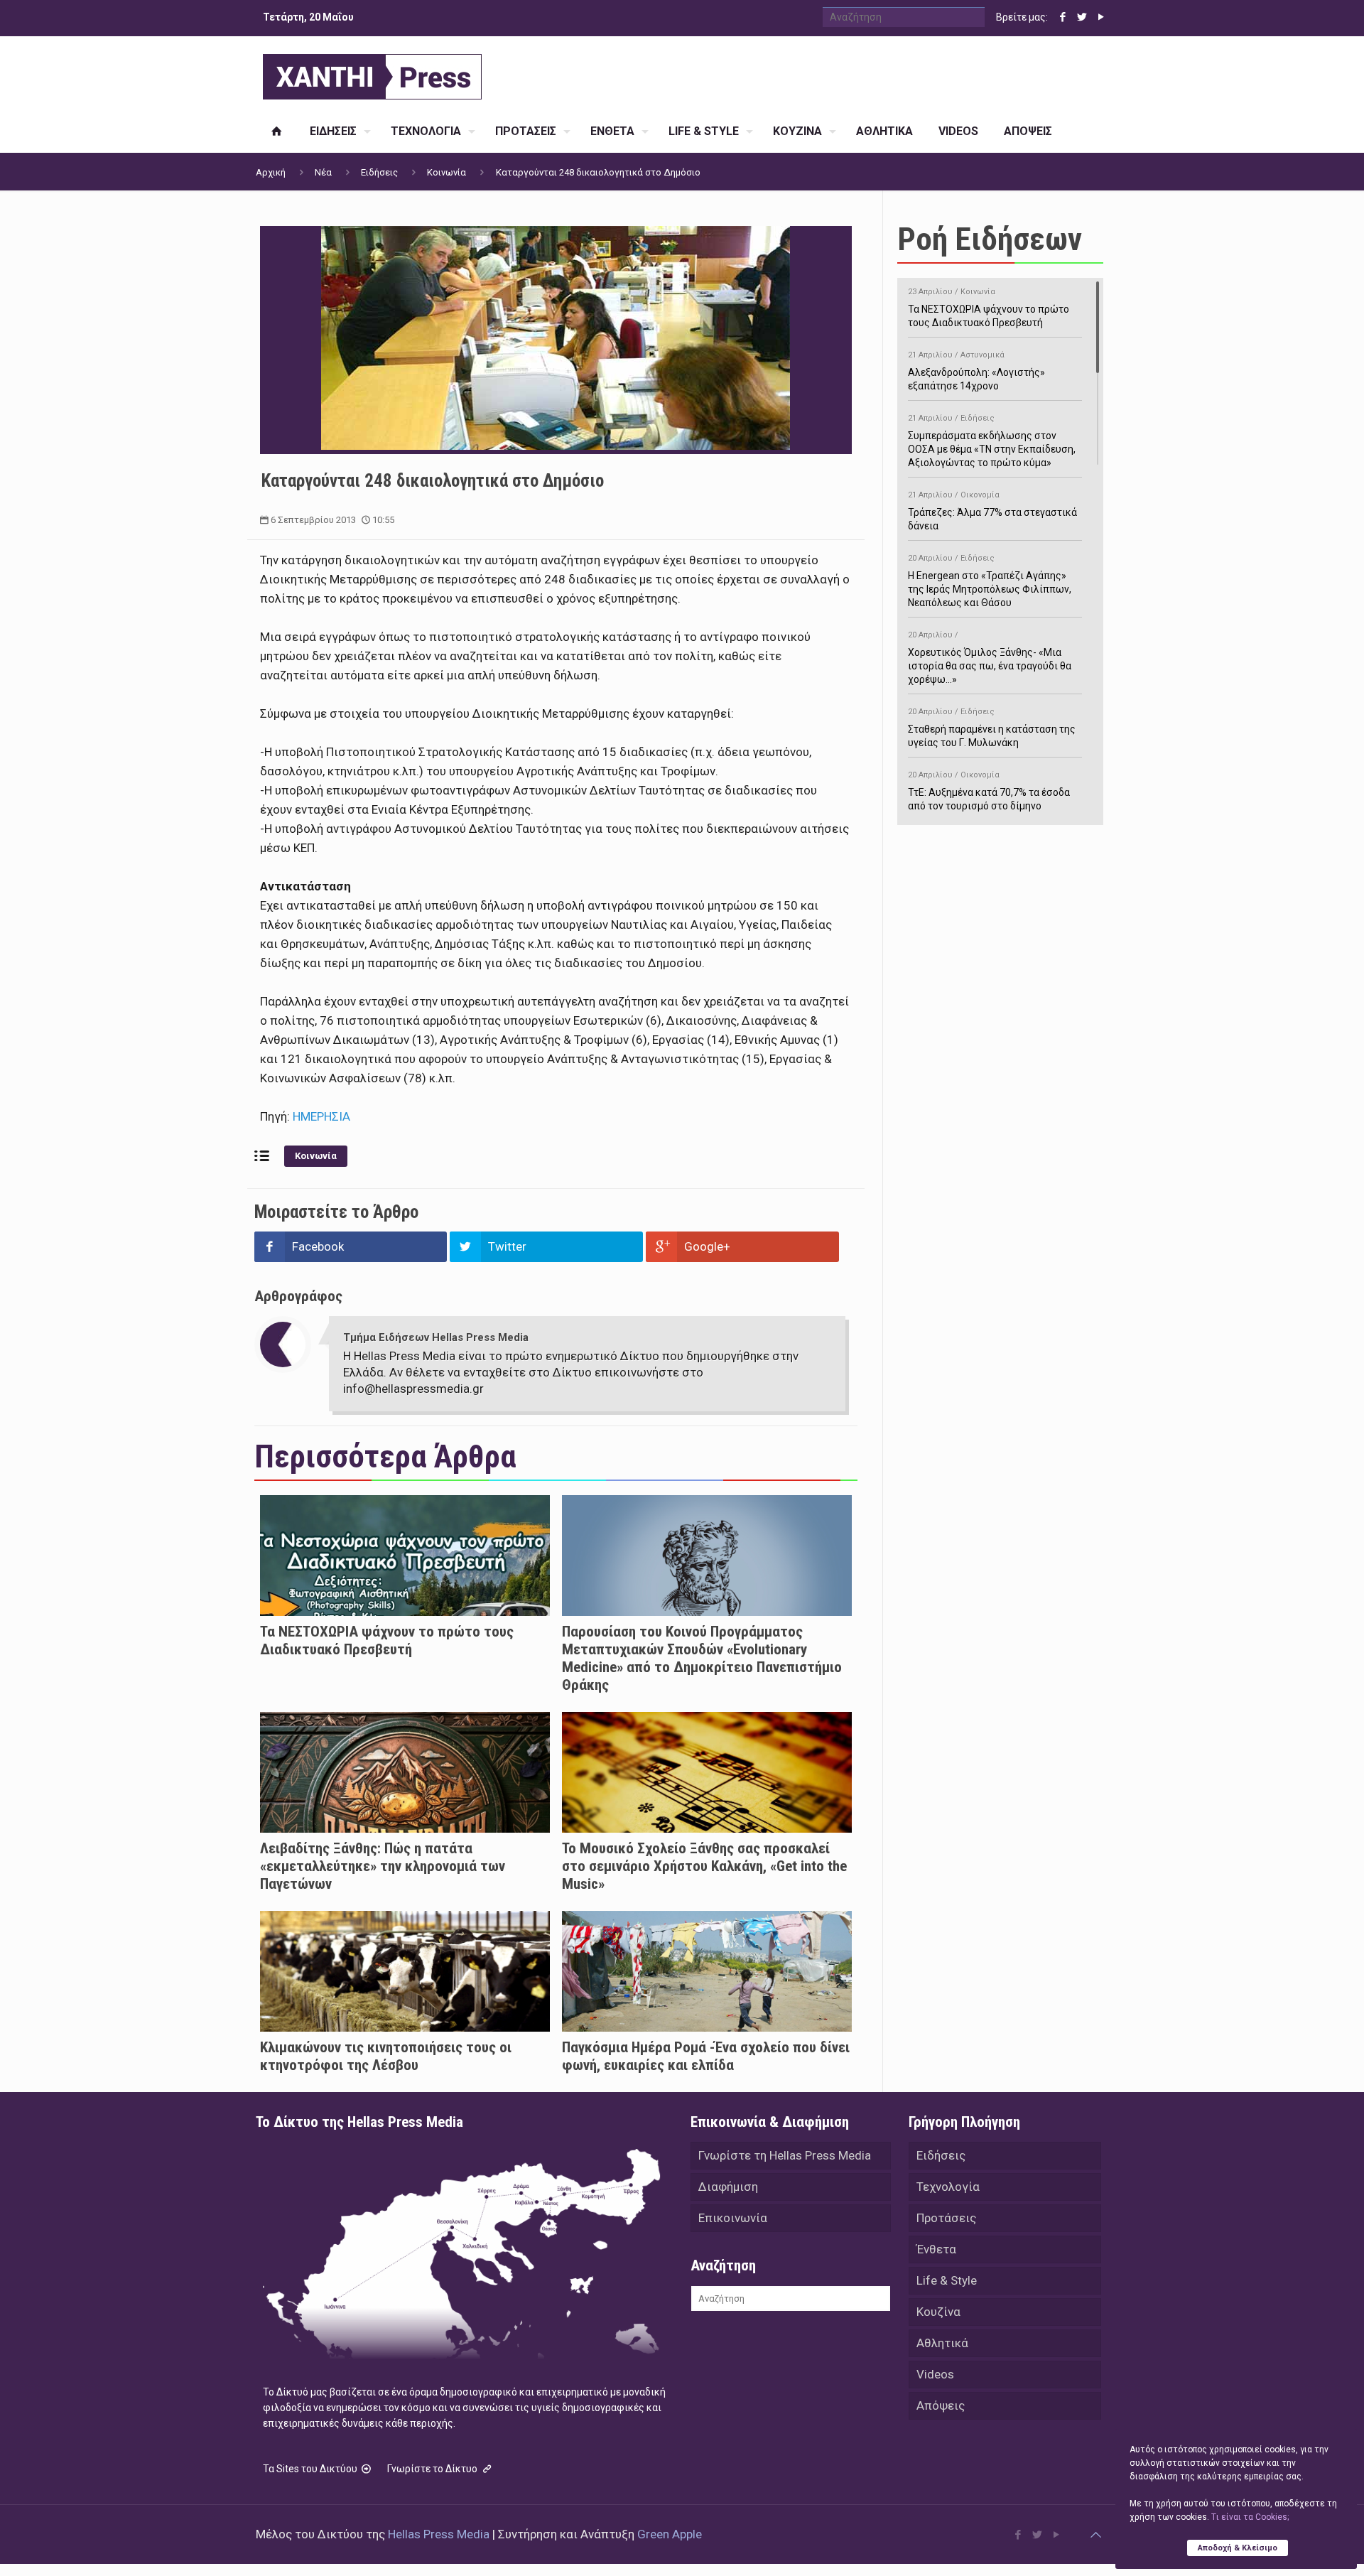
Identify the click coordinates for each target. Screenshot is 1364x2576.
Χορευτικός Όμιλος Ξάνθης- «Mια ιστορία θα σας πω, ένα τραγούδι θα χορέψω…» (990, 658)
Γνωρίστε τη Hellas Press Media (785, 2155)
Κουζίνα (938, 2312)
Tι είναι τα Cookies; (1250, 2517)
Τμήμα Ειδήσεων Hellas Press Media (436, 1337)
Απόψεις (941, 2405)
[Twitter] (1082, 17)
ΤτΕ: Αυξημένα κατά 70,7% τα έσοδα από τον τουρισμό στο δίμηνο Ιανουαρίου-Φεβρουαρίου (989, 798)
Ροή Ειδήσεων (990, 239)
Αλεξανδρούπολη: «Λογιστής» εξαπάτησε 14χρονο (976, 371)
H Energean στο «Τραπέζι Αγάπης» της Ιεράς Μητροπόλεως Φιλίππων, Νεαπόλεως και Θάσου (990, 581)
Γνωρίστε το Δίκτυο (433, 2469)
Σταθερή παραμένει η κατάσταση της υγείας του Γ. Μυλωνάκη (992, 728)
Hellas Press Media (439, 2534)
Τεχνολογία (948, 2187)
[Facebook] (1062, 17)
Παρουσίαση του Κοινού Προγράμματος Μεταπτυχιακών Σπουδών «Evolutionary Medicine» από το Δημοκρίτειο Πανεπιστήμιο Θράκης (702, 1658)
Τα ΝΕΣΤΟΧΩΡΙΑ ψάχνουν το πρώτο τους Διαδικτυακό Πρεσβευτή (387, 1640)
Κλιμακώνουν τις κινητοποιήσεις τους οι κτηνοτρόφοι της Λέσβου (386, 2056)
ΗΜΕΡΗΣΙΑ (321, 1116)
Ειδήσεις (379, 172)
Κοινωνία (446, 172)
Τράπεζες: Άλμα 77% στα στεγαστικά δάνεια (992, 511)
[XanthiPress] (372, 73)
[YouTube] (1101, 17)
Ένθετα (936, 2249)
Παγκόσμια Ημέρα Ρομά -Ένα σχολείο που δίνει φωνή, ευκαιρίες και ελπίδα (706, 2056)
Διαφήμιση (728, 2187)
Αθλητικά (942, 2343)
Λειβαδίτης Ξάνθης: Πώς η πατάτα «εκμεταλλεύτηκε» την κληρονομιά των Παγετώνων (383, 1866)
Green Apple (670, 2534)
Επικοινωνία (733, 2218)
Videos (935, 2374)
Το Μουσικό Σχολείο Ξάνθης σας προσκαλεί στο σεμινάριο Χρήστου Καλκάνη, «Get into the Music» (704, 1866)
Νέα (323, 172)
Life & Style (947, 2280)
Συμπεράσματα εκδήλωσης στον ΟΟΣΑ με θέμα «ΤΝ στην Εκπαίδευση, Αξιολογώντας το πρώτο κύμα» (992, 441)
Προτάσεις (946, 2218)
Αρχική (271, 172)
